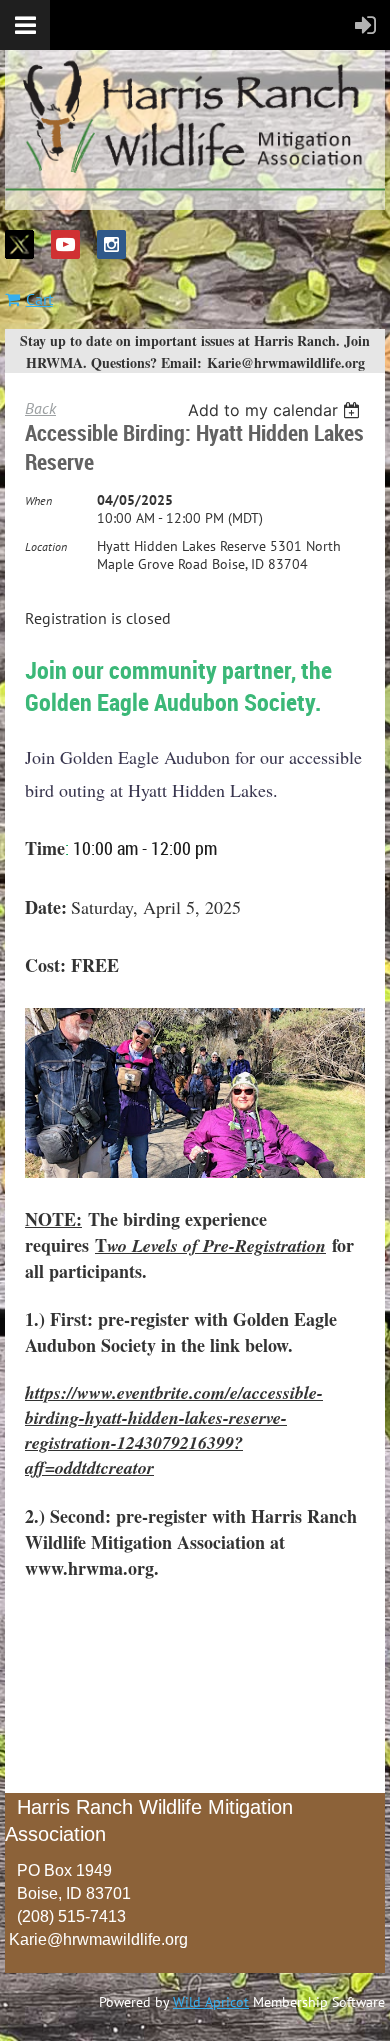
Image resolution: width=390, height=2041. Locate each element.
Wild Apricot (211, 2002)
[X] (19, 244)
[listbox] (276, 410)
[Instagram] (111, 244)
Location (46, 546)
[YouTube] (65, 244)
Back (40, 408)
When (38, 500)
